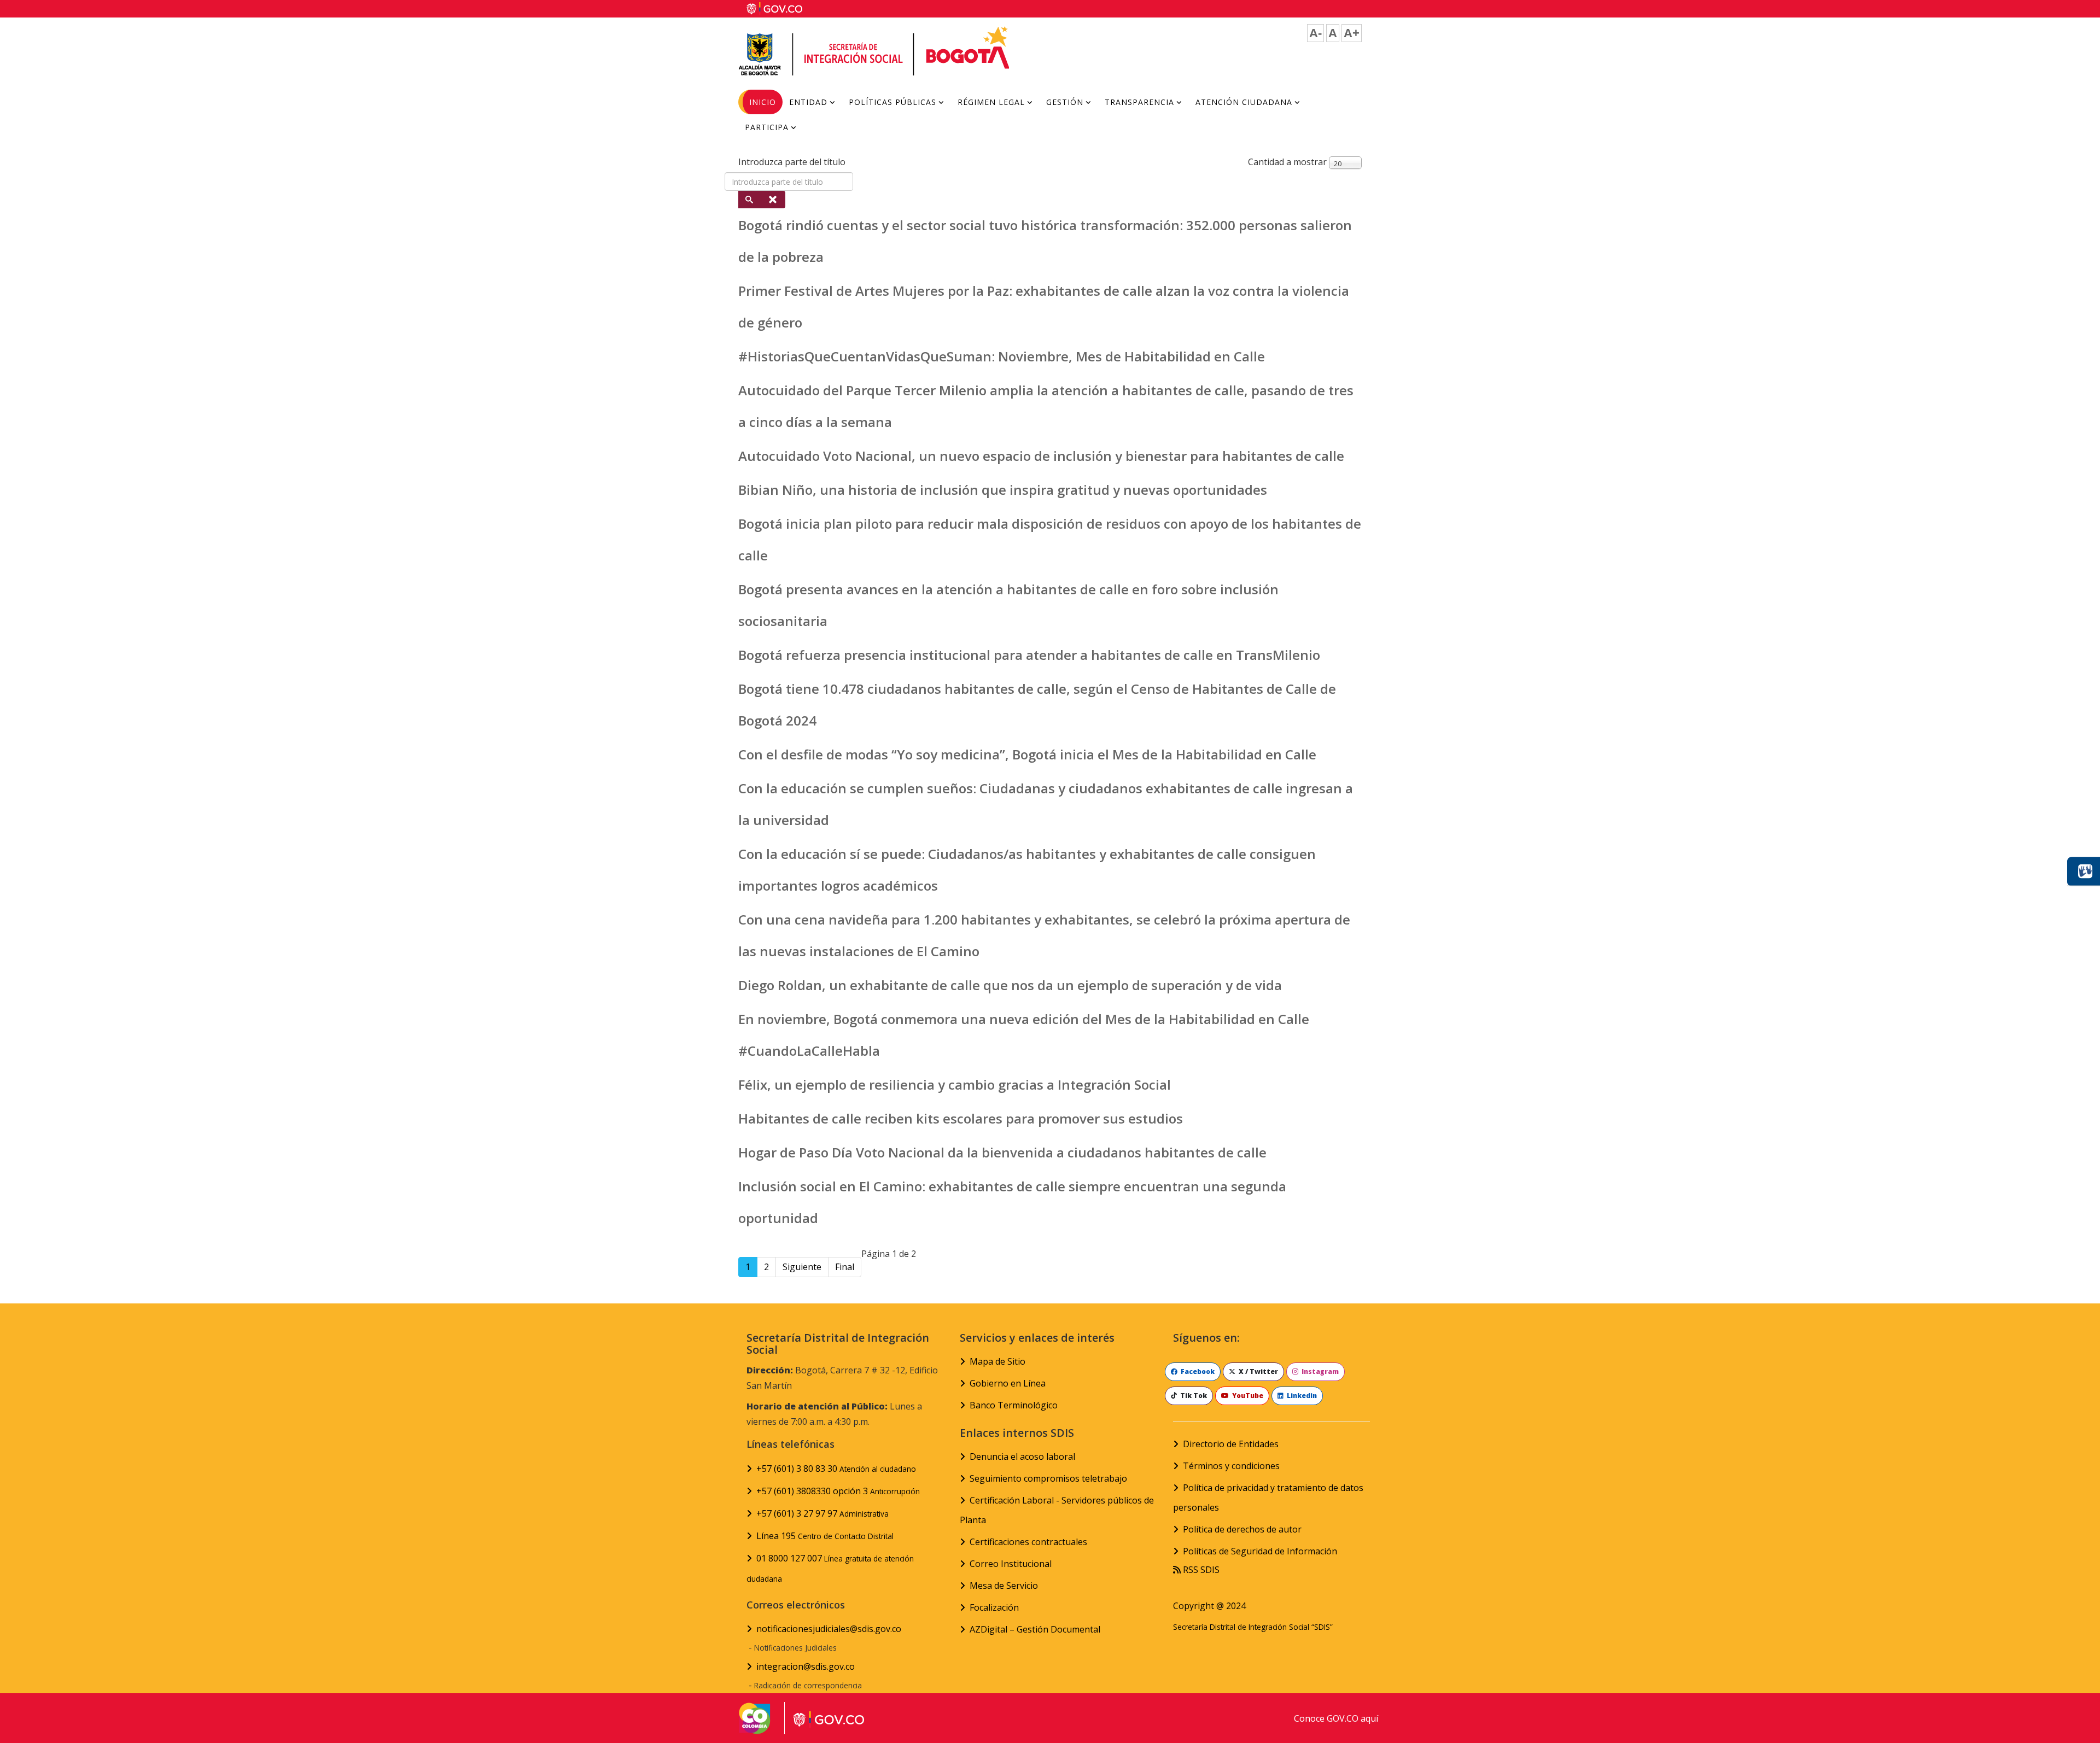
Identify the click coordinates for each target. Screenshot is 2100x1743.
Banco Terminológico (1014, 1405)
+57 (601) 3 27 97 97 (822, 1513)
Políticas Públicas (892, 102)
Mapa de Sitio (997, 1361)
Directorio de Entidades (1231, 1444)
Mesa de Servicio (1004, 1586)
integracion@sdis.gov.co (806, 1666)
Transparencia (1139, 102)
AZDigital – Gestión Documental (1035, 1629)
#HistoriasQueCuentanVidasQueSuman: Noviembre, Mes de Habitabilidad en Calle (1002, 356)
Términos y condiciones (1231, 1466)
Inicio (763, 102)
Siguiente (802, 1267)
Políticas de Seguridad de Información (1260, 1551)
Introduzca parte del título (793, 162)
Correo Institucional (1011, 1564)
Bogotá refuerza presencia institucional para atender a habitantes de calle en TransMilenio (1029, 655)
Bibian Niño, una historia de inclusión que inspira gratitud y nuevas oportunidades (1003, 490)
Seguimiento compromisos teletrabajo (1048, 1478)
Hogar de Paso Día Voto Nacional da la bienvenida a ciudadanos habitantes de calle (1002, 1152)
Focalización (994, 1607)
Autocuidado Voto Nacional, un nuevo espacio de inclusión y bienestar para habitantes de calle (1041, 456)
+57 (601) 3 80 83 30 (836, 1469)
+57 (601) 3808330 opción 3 (838, 1491)
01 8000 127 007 (830, 1568)
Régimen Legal (991, 102)
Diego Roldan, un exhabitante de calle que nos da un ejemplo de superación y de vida (1010, 985)
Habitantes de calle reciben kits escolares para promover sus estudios (961, 1118)
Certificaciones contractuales (1028, 1542)
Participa (767, 127)
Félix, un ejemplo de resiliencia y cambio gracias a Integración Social (955, 1084)
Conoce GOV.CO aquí (1336, 1718)
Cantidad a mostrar (1287, 162)
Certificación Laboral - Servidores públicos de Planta (1057, 1510)
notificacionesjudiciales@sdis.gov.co (829, 1629)
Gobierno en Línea (1008, 1383)
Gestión (1065, 102)
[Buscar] (750, 200)
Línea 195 (825, 1536)
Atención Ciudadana (1244, 102)
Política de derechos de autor (1242, 1529)
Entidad (808, 102)
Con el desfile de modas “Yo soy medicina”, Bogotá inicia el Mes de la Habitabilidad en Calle (1027, 754)
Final (845, 1267)
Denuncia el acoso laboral (1022, 1457)
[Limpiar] (774, 200)
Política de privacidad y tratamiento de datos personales (1268, 1498)
